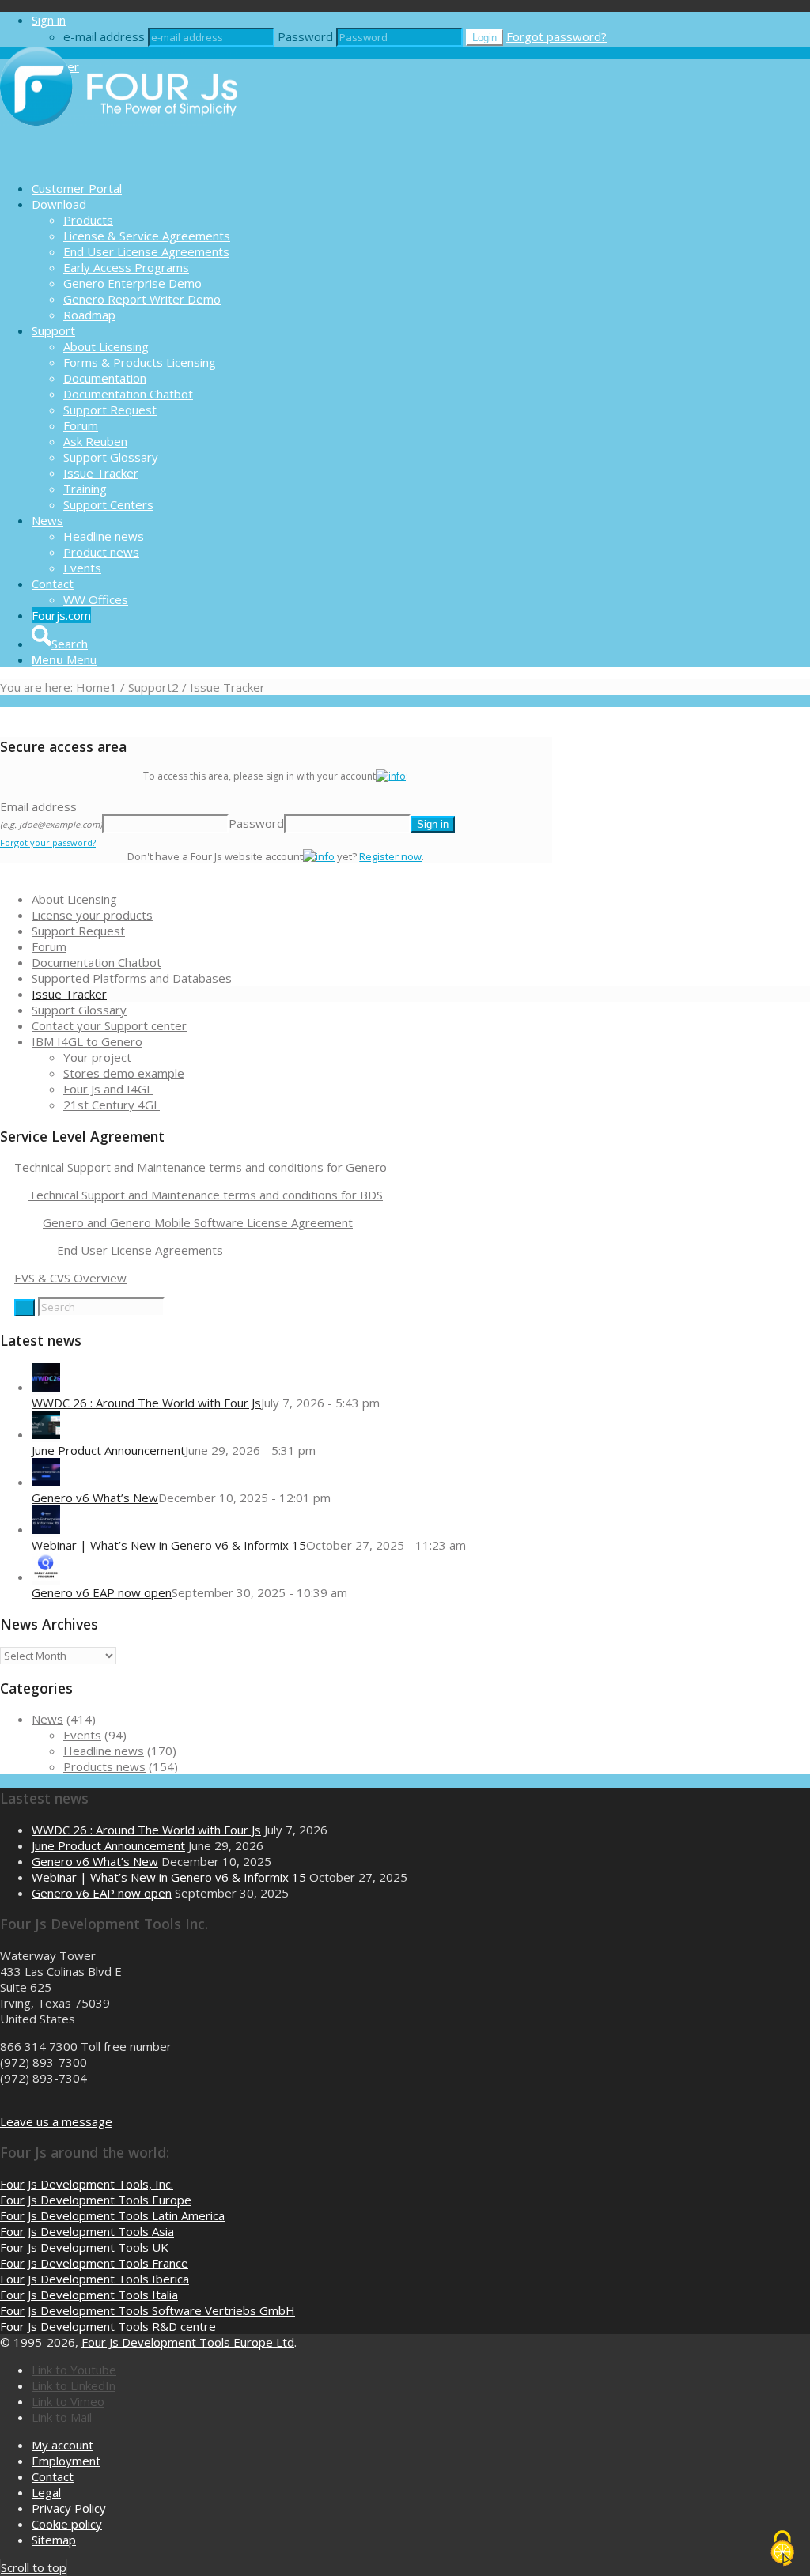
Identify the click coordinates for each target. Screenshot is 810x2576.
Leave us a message (56, 2121)
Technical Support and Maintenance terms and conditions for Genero (201, 1167)
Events (82, 1735)
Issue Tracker (69, 994)
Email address (51, 814)
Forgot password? (556, 36)
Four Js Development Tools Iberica (95, 2279)
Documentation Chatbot (97, 962)
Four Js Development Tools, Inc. (87, 2184)
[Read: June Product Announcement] (46, 1434)
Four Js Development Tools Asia (87, 2231)
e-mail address (104, 36)
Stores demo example (124, 1073)
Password (305, 36)
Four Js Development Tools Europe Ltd (188, 2342)
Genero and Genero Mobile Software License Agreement (198, 1222)
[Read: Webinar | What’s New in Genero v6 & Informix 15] (46, 1529)
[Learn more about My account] (391, 776)
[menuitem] (421, 188)
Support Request (78, 931)
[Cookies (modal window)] (782, 2549)
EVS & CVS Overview (70, 1278)
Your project (97, 1057)
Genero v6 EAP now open (102, 1592)
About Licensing (74, 899)
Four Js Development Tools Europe (96, 2200)
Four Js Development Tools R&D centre (108, 2326)
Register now (390, 856)
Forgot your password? (48, 842)
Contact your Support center (109, 1025)
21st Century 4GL (112, 1105)
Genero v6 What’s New (95, 1498)
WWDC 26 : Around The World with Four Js (146, 1403)
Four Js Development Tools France (94, 2263)
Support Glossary (79, 1010)
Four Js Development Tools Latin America (112, 2215)
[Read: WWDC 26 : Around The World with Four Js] (46, 1387)
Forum (49, 946)
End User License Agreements (140, 1250)
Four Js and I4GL (108, 1089)
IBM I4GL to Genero (87, 1041)
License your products (92, 915)
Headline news (104, 1751)
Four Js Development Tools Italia (89, 2295)
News (47, 1719)
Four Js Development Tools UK (84, 2247)
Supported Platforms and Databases (132, 978)
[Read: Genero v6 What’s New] (46, 1482)
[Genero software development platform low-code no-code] (119, 161)
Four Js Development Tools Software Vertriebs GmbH (148, 2310)
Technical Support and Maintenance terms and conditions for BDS (206, 1195)
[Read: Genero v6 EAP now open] (46, 1577)
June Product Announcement (108, 1450)
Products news (104, 1766)
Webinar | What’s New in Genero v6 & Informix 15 (169, 1545)
